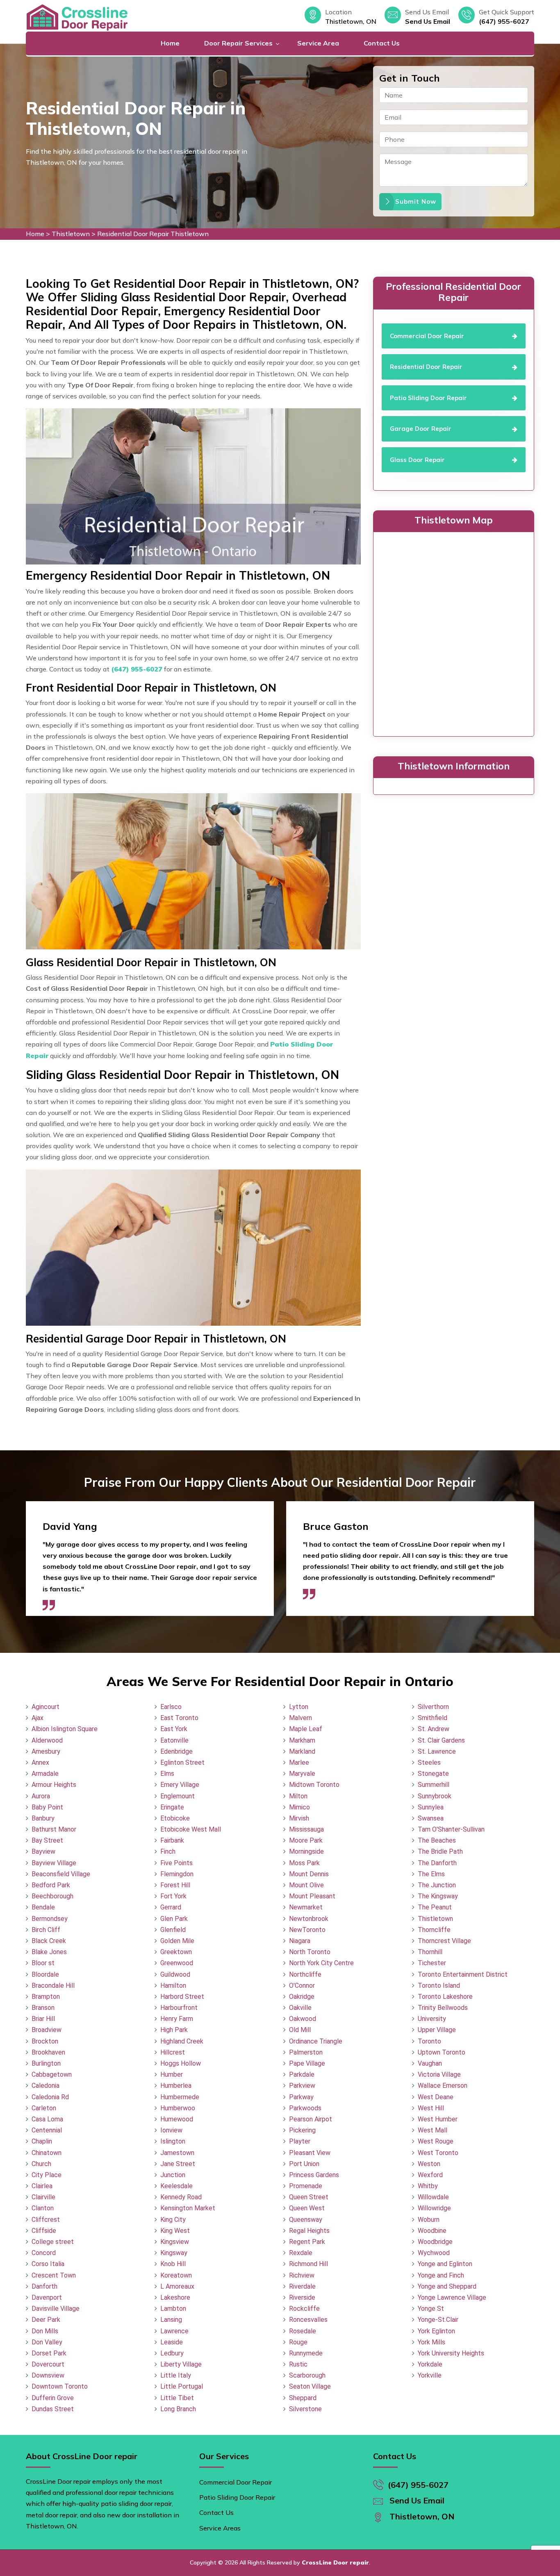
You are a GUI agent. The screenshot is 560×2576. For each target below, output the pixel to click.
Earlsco (171, 1707)
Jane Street (178, 2164)
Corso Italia (48, 2264)
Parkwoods (305, 2108)
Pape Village (307, 2063)
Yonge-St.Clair (438, 2320)
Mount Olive (306, 1885)
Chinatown (47, 2153)
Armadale (45, 1774)
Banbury (43, 1818)
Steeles (429, 1762)
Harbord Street (182, 1997)
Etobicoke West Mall (191, 1829)
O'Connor (302, 1985)
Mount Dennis (309, 1874)
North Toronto (310, 1952)
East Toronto (179, 1718)
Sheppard (303, 2398)
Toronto (429, 2041)
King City (173, 2220)
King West (175, 2231)
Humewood (177, 2119)
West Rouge (436, 2141)
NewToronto (307, 1930)
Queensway (306, 2220)
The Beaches (437, 1840)
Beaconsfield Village (61, 1874)
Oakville (300, 2008)
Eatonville (174, 1740)
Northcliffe (305, 1974)
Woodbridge (435, 2242)
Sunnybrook (435, 1796)
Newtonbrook (309, 1919)
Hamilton (173, 1985)
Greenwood (177, 1963)
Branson (43, 2008)
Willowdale (433, 2197)
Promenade (306, 2186)
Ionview (171, 2130)
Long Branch (178, 2409)
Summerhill (434, 1785)
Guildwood (175, 1974)
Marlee (299, 1762)
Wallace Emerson (443, 2086)
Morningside (306, 1851)
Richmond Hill (308, 2264)
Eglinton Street (182, 1762)
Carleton (44, 2108)
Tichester (432, 1963)
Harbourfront (179, 2008)
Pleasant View (310, 2153)
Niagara (300, 1941)
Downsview (48, 2375)
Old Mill (300, 2030)
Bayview (43, 1851)
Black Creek (49, 1941)
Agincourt (46, 1707)
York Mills (431, 2342)
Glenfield (173, 1930)
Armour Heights (54, 1785)
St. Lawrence (437, 1751)
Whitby (428, 2186)
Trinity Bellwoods (443, 2008)
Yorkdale (430, 2364)
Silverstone (305, 2409)
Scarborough (307, 2375)
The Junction (437, 1885)
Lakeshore (175, 2297)
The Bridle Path (440, 1851)
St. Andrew (434, 1729)
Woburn (429, 2220)
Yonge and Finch (441, 2275)
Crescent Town (54, 2275)
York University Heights (451, 2353)
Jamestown (177, 2153)
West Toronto (438, 2153)
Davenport (47, 2297)
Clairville (43, 2197)
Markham (302, 1740)
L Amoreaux (177, 2286)
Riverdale (302, 2286)
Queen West (307, 2208)
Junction (173, 2175)
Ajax (38, 1718)
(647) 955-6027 (504, 21)
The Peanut (435, 1907)
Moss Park (304, 1863)
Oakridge (302, 1997)
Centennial (47, 2130)
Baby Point (47, 1807)
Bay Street (47, 1840)
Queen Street (309, 2197)
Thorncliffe (434, 1930)
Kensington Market (188, 2208)
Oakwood (303, 2019)
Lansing (171, 2320)
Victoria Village (439, 2074)
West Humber (438, 2119)
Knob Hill (173, 2264)
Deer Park (46, 2320)
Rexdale (301, 2253)
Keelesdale (176, 2186)
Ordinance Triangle (316, 2041)
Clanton (43, 2208)
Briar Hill (43, 2019)
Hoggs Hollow (181, 2063)
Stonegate (433, 1774)
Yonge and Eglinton (445, 2264)
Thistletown (71, 234)
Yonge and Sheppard (447, 2286)
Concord (44, 2253)
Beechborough (52, 1896)
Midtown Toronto (314, 1785)
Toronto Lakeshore (445, 1997)
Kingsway (174, 2253)
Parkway (301, 2097)
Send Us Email (428, 21)
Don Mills (45, 2331)
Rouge (298, 2342)
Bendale (43, 1907)
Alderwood (47, 1740)
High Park (174, 2030)
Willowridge (434, 2208)
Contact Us (382, 43)
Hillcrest (173, 2052)
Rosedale (303, 2331)
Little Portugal (182, 2386)
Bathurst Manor (54, 1829)
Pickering (302, 2130)
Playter (300, 2141)
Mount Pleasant (312, 1896)
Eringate (172, 1807)
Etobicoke (175, 1818)
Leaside (172, 2342)
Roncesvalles (308, 2320)
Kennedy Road (181, 2197)
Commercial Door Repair (236, 2482)
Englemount (178, 1796)
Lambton (173, 2309)
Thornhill (430, 1952)
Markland (302, 1751)
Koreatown (176, 2275)
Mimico (299, 1807)
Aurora (41, 1796)
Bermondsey (50, 1919)
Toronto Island (439, 1985)
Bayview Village (54, 1863)
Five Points (176, 1863)
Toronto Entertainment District (463, 1974)
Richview (302, 2275)
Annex (40, 1762)
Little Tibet (177, 2398)
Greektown (176, 1952)
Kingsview (175, 2242)
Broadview (47, 2030)
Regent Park (307, 2242)
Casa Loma (47, 2119)
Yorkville (430, 2375)
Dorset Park (49, 2353)
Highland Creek (182, 2041)
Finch (168, 1851)
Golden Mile (177, 1941)
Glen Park (174, 1919)
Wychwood (434, 2253)
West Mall (433, 2130)
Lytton (299, 1707)
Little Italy (176, 2375)
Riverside (302, 2297)
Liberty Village (181, 2364)
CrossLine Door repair (335, 2562)
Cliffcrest (46, 2220)
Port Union (304, 2164)
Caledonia (46, 2086)
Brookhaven (48, 2052)
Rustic (298, 2364)
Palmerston (306, 2052)
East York (174, 1729)
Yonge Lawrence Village (452, 2297)
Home (170, 43)
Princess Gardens (314, 2175)
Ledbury (172, 2353)
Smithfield (433, 1718)
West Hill (431, 2108)
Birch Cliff (46, 1930)
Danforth (44, 2286)
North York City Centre (321, 1963)
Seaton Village (310, 2386)
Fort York (173, 1896)
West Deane (436, 2097)
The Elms (431, 1874)
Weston (429, 2164)
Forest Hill (175, 1885)
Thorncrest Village (444, 1941)
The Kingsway (438, 1896)
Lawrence (174, 2331)
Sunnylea (431, 1807)
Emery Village (180, 1785)
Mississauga (306, 1829)
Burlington (46, 2063)
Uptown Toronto (442, 2052)
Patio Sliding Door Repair (237, 2497)
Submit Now (416, 201)
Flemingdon (177, 1874)
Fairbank (172, 1840)
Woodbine (432, 2231)
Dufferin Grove (53, 2398)
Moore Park (306, 1840)
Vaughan (430, 2063)
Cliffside (44, 2231)
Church (41, 2164)
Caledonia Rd (50, 2097)
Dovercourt (48, 2364)
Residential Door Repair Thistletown (153, 234)
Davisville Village (56, 2309)
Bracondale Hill (53, 1985)
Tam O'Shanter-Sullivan (451, 1829)
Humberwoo (178, 2108)
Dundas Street (53, 2409)
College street (53, 2242)
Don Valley (47, 2342)
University (432, 2019)
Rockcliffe (304, 2309)
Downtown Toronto (60, 2386)
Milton (298, 1796)
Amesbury (46, 1751)
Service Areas (220, 2528)
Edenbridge (176, 1751)
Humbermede (180, 2097)
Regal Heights (309, 2231)
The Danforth (437, 1863)
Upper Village (437, 2030)
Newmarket (306, 1907)
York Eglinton (436, 2331)
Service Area (318, 43)
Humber (172, 2074)
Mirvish (299, 1818)
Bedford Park (51, 1885)
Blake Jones (49, 1952)
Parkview (302, 2086)
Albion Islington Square (65, 1729)
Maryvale (302, 1774)
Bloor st (43, 1963)
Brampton (46, 1997)
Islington (173, 2141)
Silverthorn (433, 1707)
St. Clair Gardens (441, 1740)
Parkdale (302, 2074)
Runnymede (306, 2353)
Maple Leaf (306, 1729)
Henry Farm (177, 2019)
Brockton (45, 2041)
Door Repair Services (238, 43)
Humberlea (176, 2086)
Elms (167, 1774)
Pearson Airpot (311, 2119)
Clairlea (42, 2186)
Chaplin (42, 2141)
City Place (47, 2175)
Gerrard (171, 1907)
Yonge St (431, 2309)
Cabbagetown (52, 2074)
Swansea (431, 1818)
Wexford (430, 2175)
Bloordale (45, 1974)
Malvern (300, 1718)
